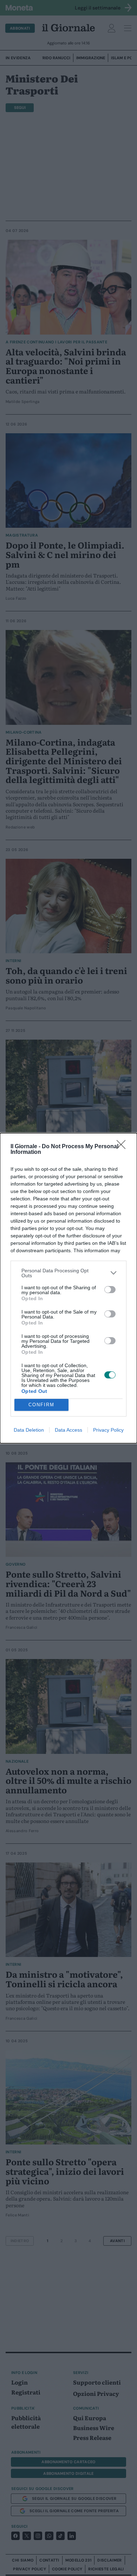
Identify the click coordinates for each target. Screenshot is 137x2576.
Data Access (68, 1430)
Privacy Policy (108, 1430)
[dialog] (68, 1288)
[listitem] (68, 1273)
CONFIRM (41, 1405)
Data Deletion (29, 1430)
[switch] (110, 1290)
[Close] (123, 1147)
